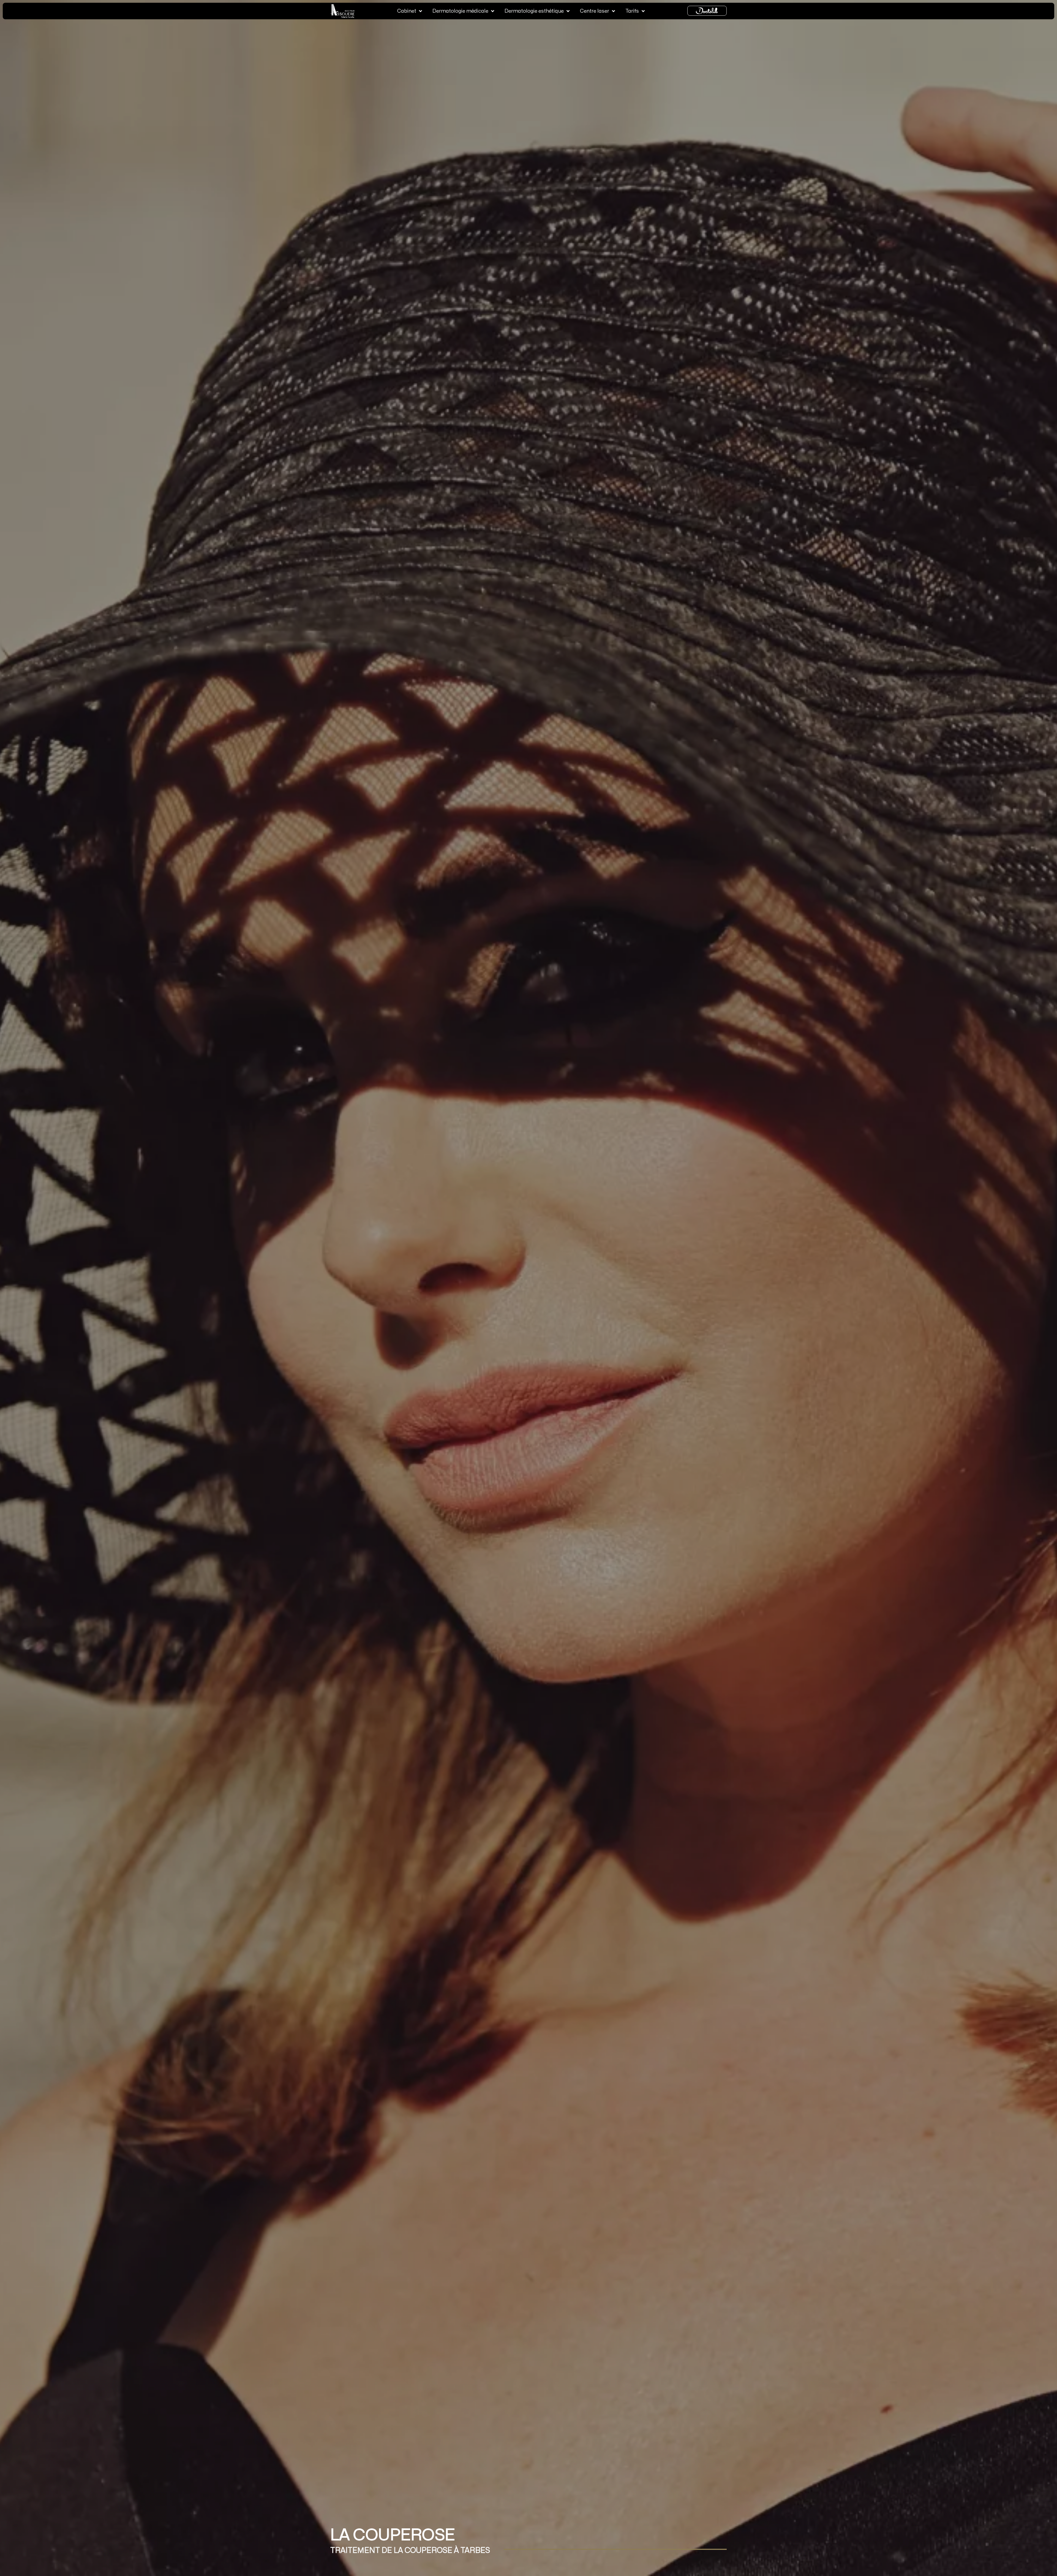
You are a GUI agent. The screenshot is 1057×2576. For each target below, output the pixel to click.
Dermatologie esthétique (534, 11)
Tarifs (632, 11)
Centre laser (595, 11)
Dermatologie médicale (460, 11)
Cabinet (407, 11)
